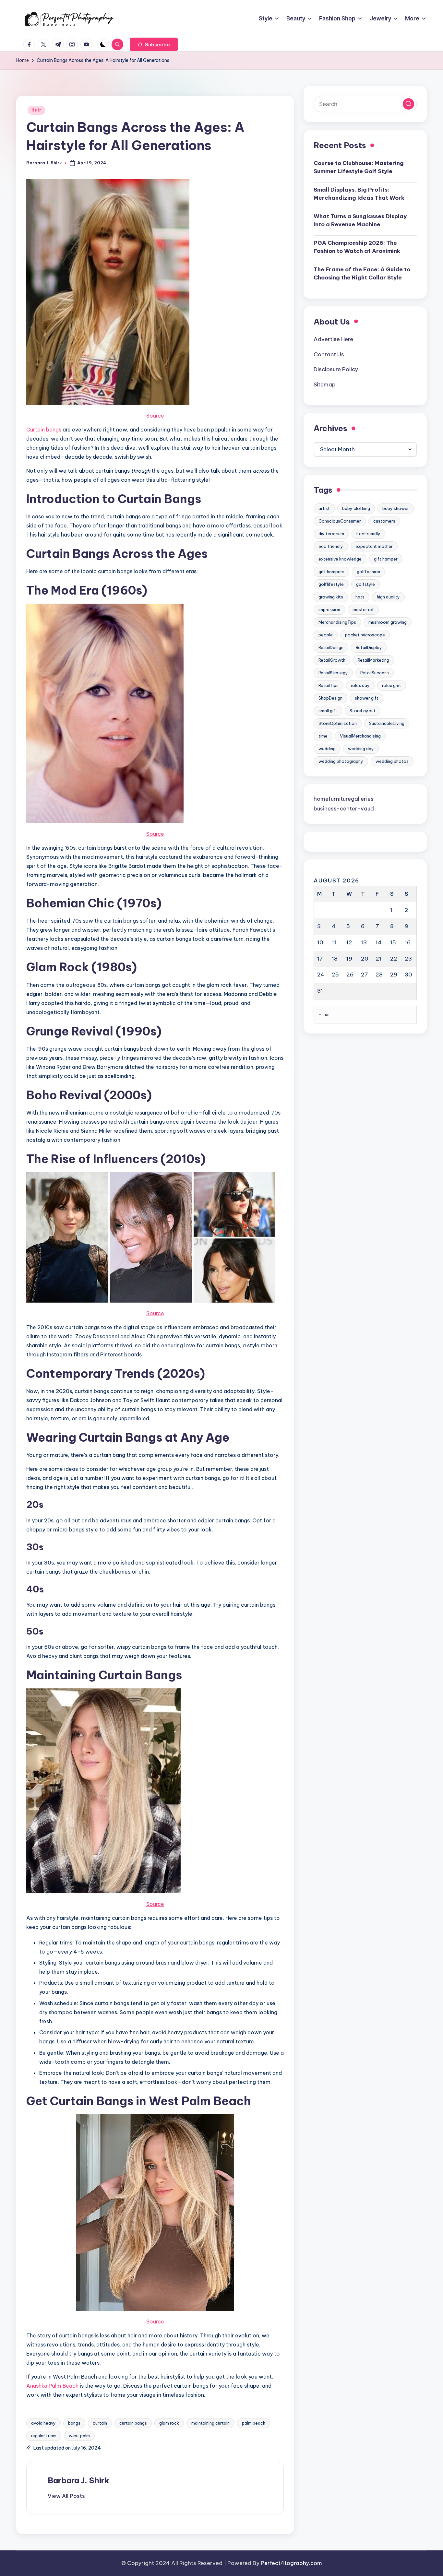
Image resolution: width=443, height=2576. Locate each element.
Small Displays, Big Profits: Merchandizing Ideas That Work (359, 194)
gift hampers (331, 572)
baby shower (396, 508)
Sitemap (325, 384)
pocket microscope (365, 635)
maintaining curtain (210, 2423)
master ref (363, 609)
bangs (74, 2423)
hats (360, 597)
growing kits (331, 597)
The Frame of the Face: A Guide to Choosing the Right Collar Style (362, 273)
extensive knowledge (340, 559)
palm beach (254, 2423)
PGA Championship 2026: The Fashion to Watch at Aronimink (357, 247)
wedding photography (341, 761)
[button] (154, 44)
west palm (79, 2436)
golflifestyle (331, 584)
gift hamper (386, 559)
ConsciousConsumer (340, 521)
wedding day (361, 749)
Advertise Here (333, 339)
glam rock (169, 2423)
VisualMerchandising (360, 736)
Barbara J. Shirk (78, 2480)
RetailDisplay (369, 647)
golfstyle (365, 584)
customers (384, 521)
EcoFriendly (368, 534)
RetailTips (329, 685)
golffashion (368, 572)
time (323, 736)
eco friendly (331, 546)
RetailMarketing (373, 660)
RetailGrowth (332, 660)
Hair (36, 110)
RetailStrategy (333, 673)
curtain (100, 2423)
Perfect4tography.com (291, 2563)
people (326, 635)
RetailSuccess (375, 673)
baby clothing (356, 508)
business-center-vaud (344, 809)
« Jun (324, 1014)
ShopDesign (330, 698)
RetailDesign (331, 647)
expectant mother (374, 546)
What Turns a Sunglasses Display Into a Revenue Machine (360, 220)
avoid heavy (43, 2423)
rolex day (360, 685)
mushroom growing (388, 622)
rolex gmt (392, 685)
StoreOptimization (338, 723)
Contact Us (329, 354)
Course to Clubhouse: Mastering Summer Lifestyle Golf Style (359, 167)
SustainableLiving (387, 723)
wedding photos (392, 761)
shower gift (367, 698)
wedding (327, 749)
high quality (388, 597)
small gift (328, 711)
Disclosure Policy (336, 369)
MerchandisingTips (337, 622)
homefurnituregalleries (344, 799)
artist (324, 508)
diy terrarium (331, 534)
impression (329, 609)
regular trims (44, 2436)
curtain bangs (133, 2423)
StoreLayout (363, 711)
